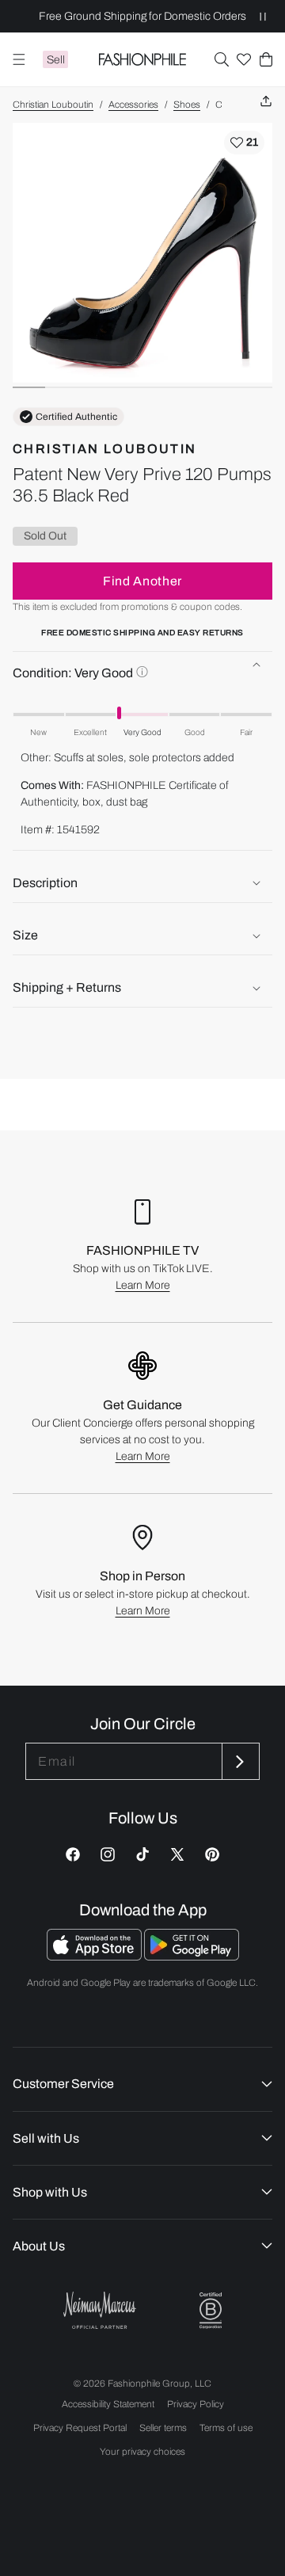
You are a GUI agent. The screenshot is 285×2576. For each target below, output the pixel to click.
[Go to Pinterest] (212, 1854)
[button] (222, 59)
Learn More (143, 1285)
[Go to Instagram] (108, 1854)
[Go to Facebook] (73, 1854)
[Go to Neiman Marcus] (100, 2310)
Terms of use (226, 2428)
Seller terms (163, 2428)
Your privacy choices (142, 2452)
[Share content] (266, 102)
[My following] (244, 59)
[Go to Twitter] (177, 1854)
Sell (56, 60)
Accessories (133, 105)
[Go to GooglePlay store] (192, 1956)
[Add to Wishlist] (244, 143)
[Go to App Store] (95, 1956)
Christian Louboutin (53, 105)
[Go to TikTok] (142, 1854)
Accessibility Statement (108, 2404)
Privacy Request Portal (80, 2428)
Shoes (187, 105)
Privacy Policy (196, 2404)
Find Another (142, 581)
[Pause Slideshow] (263, 16)
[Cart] (266, 59)
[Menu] (19, 59)
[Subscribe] (239, 1761)
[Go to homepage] (143, 59)
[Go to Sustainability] (211, 2311)
